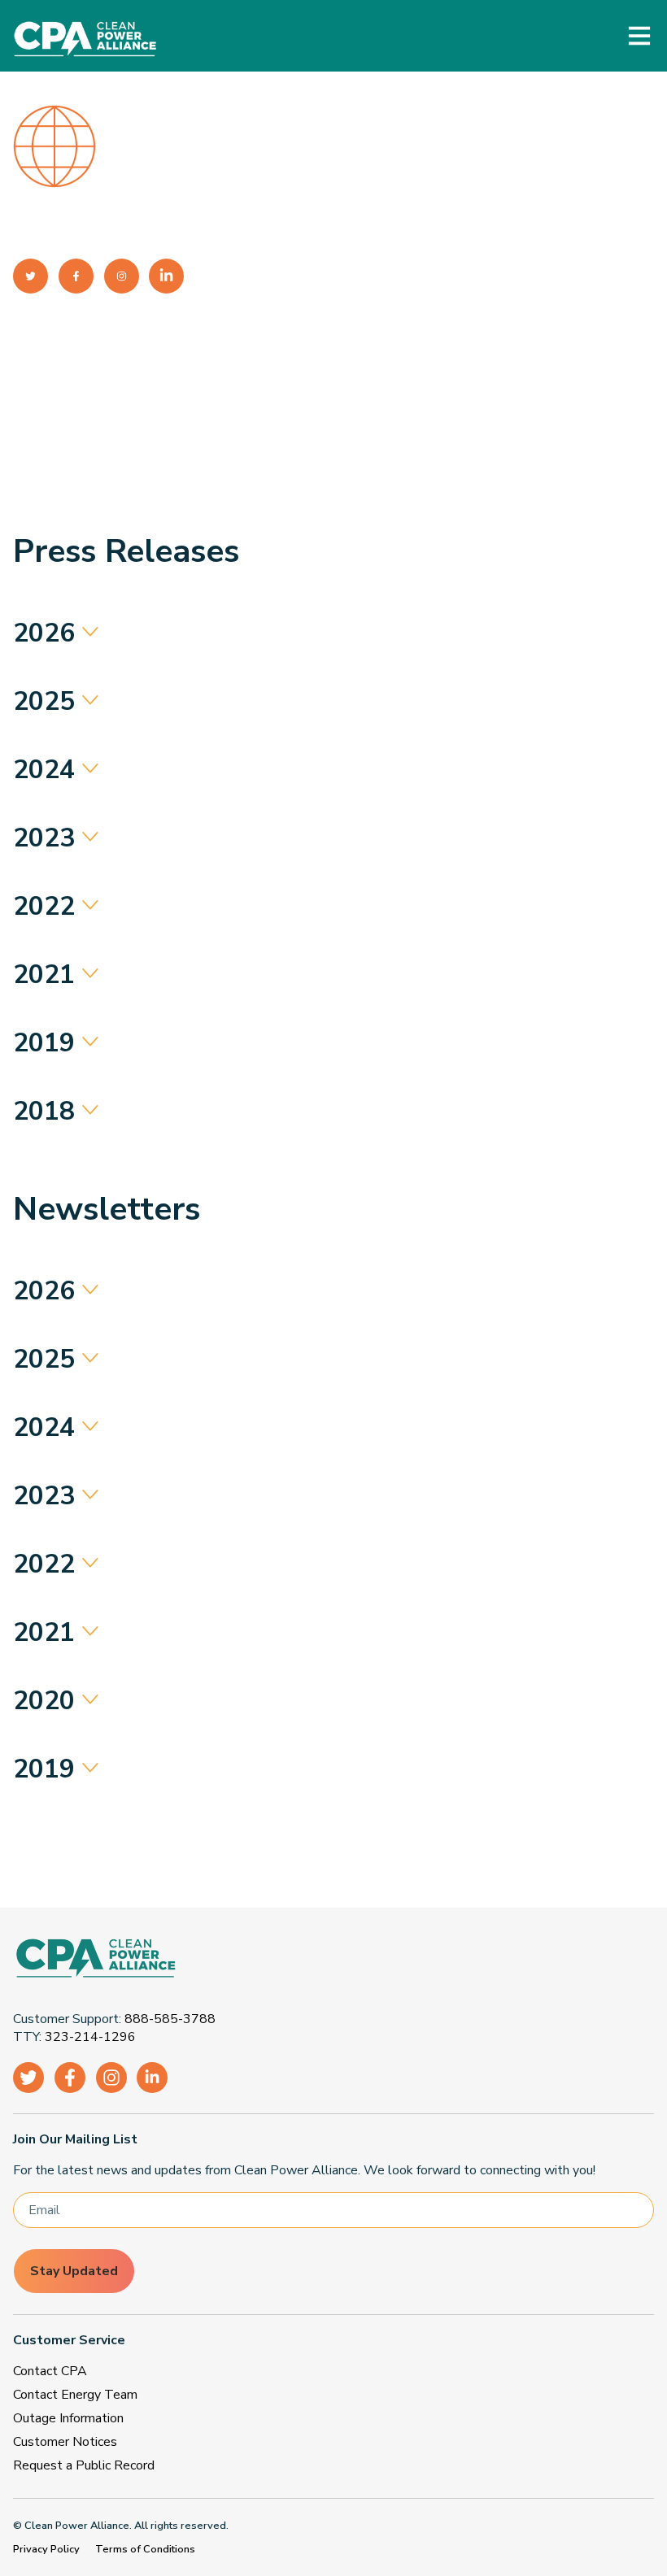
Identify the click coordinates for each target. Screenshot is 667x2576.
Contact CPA (50, 2371)
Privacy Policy (46, 2549)
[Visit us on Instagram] (111, 2078)
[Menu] (639, 36)
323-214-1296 (90, 2037)
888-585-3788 (170, 2019)
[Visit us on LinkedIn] (152, 2078)
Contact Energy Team (75, 2395)
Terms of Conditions (145, 2549)
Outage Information (68, 2418)
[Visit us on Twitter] (28, 2078)
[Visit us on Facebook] (70, 2078)
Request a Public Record (84, 2465)
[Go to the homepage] (327, 1961)
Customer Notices (65, 2442)
